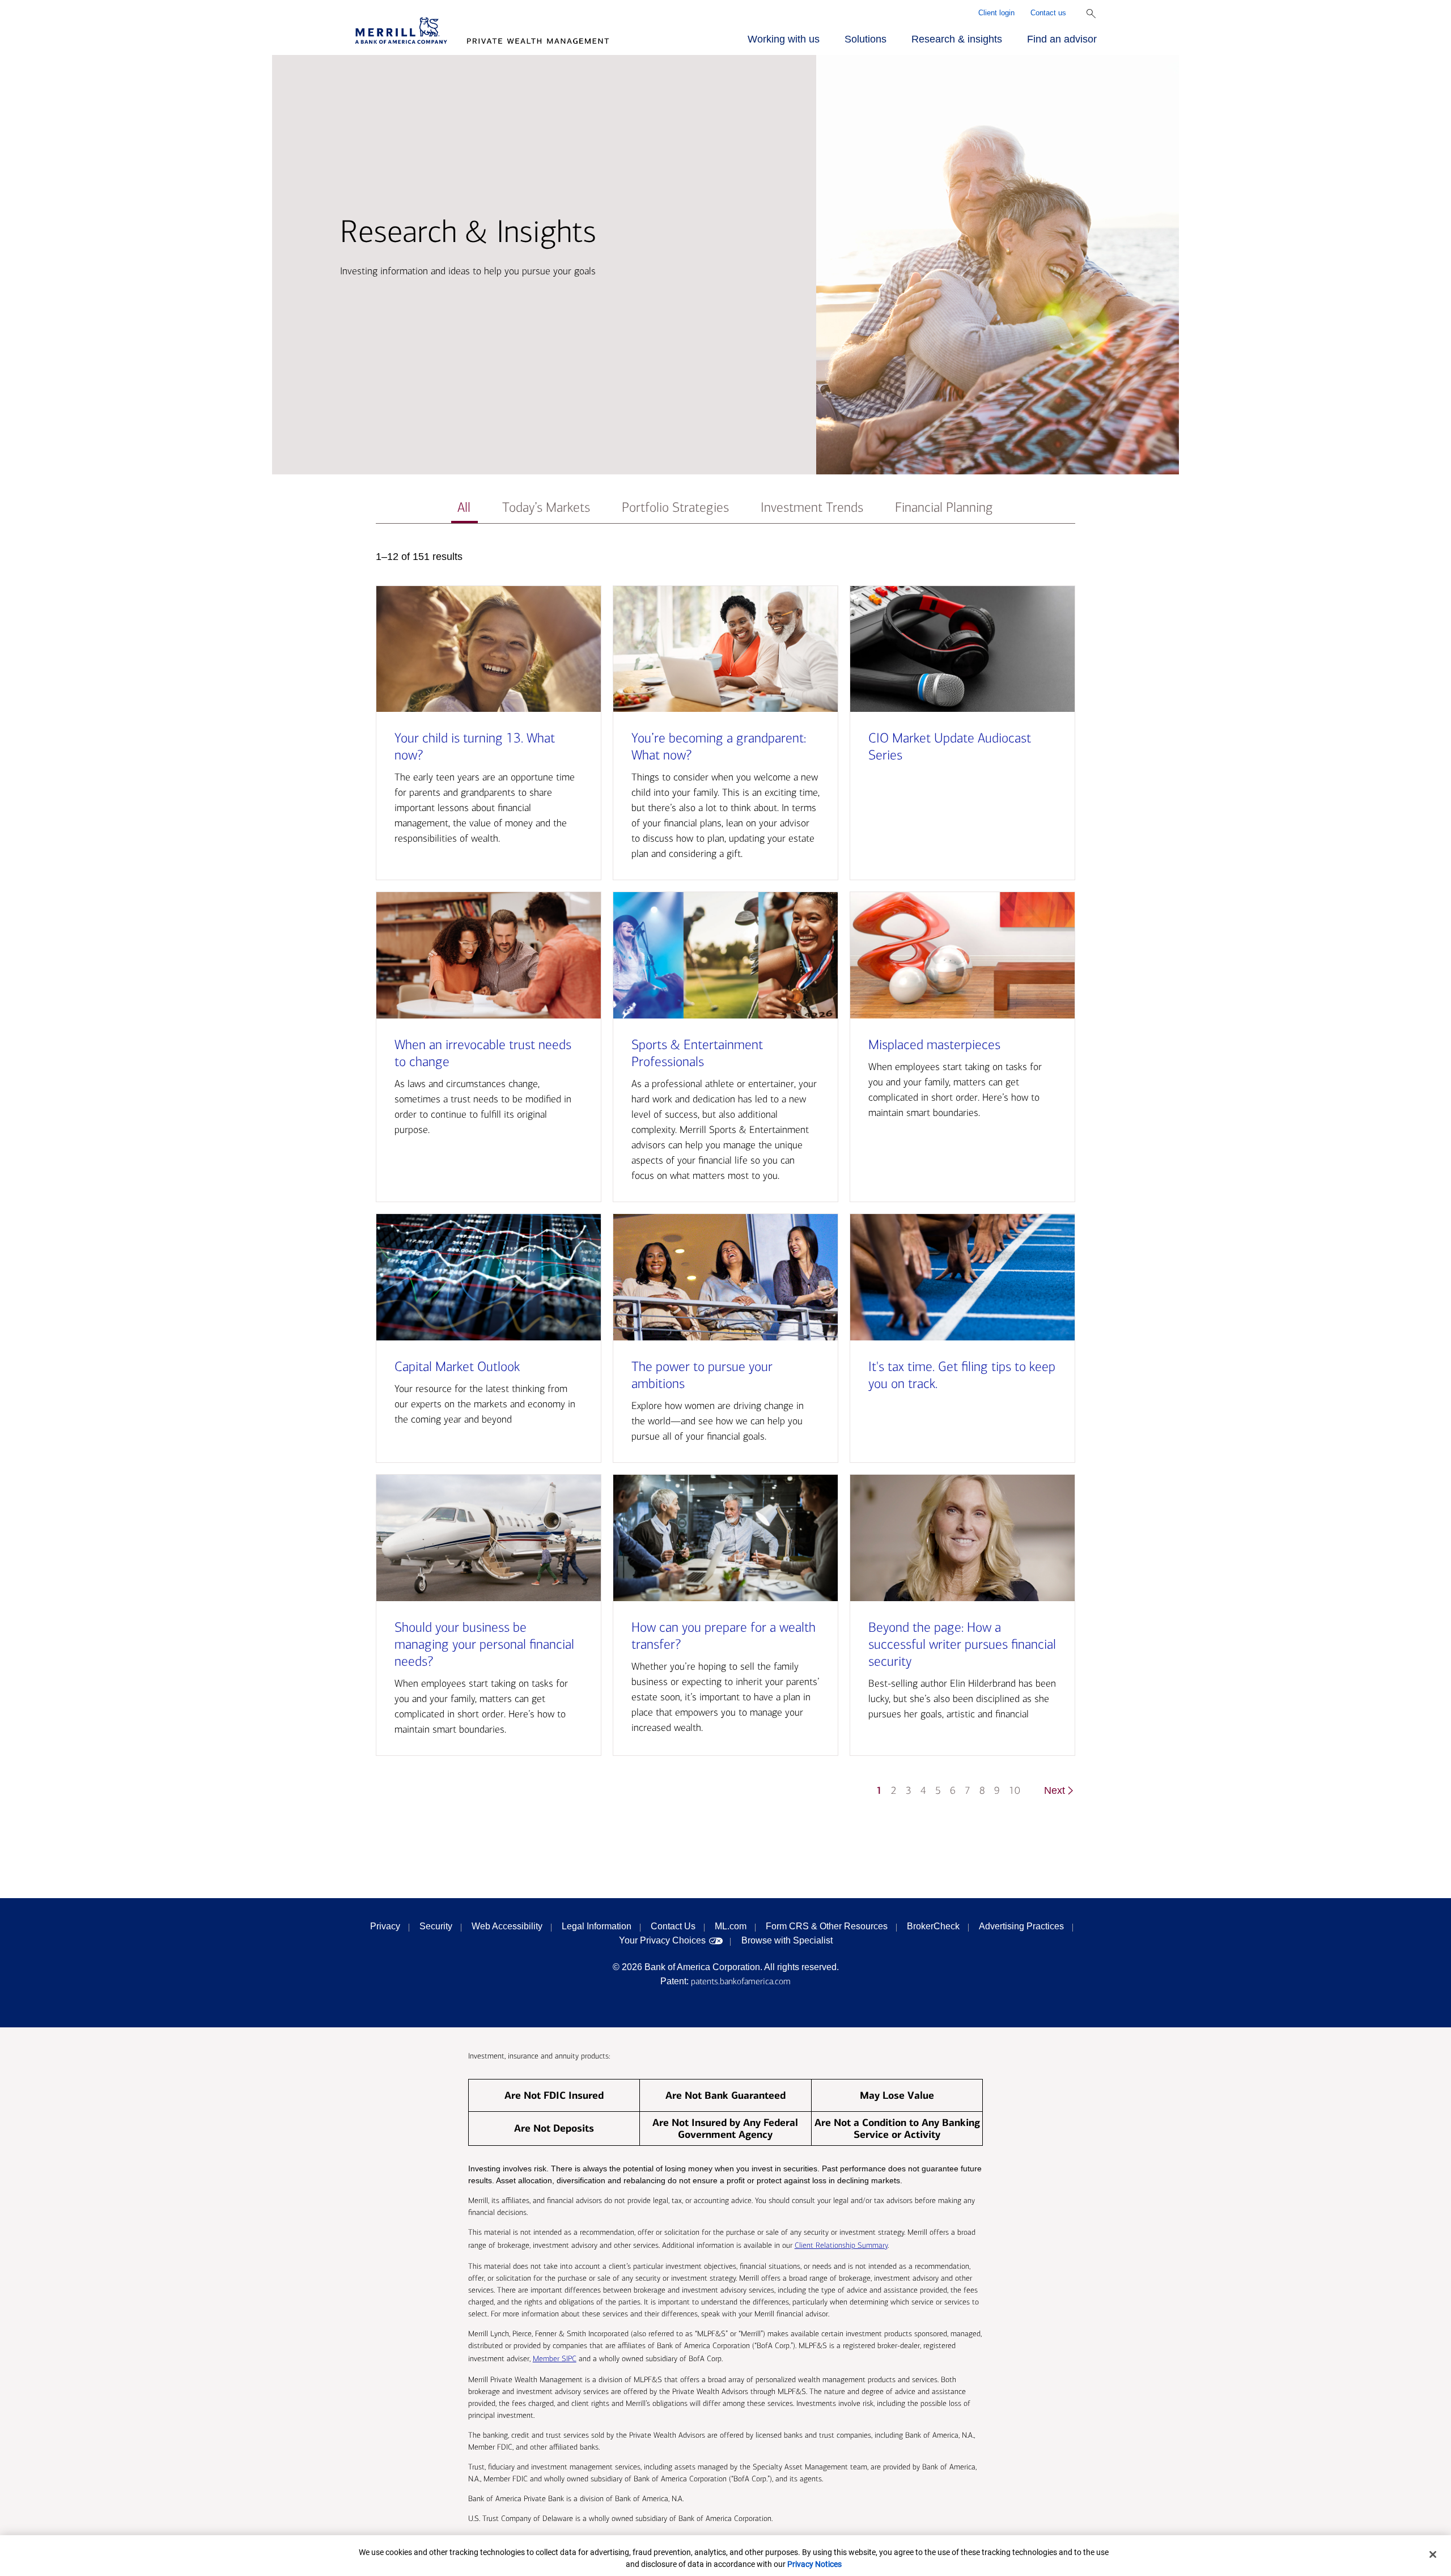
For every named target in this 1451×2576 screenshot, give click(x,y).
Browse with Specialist (787, 1940)
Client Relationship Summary (841, 2245)
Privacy (385, 1926)
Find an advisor (1062, 39)
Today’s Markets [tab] (546, 508)
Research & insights (957, 39)
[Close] (1433, 2554)
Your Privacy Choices (662, 1940)
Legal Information (597, 1926)
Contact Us (673, 1926)
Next (1055, 1790)
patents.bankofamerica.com (741, 1981)
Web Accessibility (507, 1926)
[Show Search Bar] (1091, 14)
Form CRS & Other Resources (827, 1926)
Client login (996, 13)
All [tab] (464, 508)
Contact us (1048, 13)
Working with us (784, 39)
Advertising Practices (1021, 1926)
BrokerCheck (933, 1926)
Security (436, 1926)
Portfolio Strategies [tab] (675, 508)
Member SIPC (555, 2359)
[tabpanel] (725, 1179)
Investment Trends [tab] (812, 508)
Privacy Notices (814, 2564)
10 (1015, 1791)
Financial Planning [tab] (944, 508)
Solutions (865, 39)
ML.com (731, 1926)
